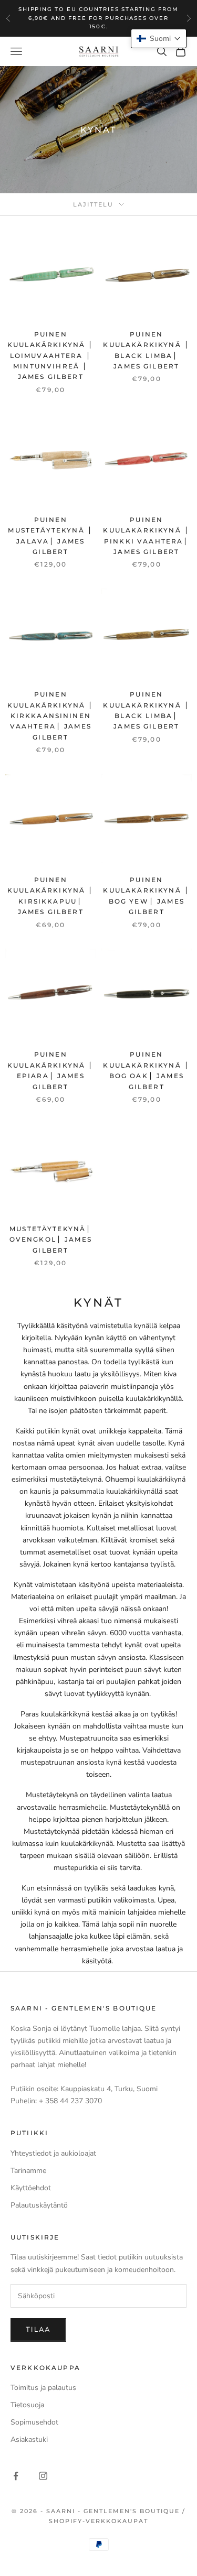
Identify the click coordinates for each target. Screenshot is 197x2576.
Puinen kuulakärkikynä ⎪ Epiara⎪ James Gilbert (51, 1070)
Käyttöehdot (31, 2188)
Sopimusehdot (34, 2422)
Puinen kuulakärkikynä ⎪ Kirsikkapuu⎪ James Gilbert (51, 896)
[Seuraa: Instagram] (43, 2476)
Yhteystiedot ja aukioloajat (53, 2153)
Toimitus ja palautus (43, 2388)
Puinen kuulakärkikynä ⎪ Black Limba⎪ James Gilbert (146, 350)
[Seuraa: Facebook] (16, 2476)
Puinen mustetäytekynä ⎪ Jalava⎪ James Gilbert (50, 536)
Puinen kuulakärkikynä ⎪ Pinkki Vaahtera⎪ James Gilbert (146, 536)
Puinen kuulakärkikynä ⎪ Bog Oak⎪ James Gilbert (146, 1070)
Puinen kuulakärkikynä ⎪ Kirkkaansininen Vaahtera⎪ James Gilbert (51, 716)
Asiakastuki (29, 2439)
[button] (159, 39)
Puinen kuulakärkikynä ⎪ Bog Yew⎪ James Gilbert (146, 896)
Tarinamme (28, 2171)
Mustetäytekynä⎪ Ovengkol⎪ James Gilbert (51, 1240)
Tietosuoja (27, 2405)
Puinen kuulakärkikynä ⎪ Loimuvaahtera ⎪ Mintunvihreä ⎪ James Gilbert (51, 356)
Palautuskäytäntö (39, 2205)
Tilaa (38, 2330)
